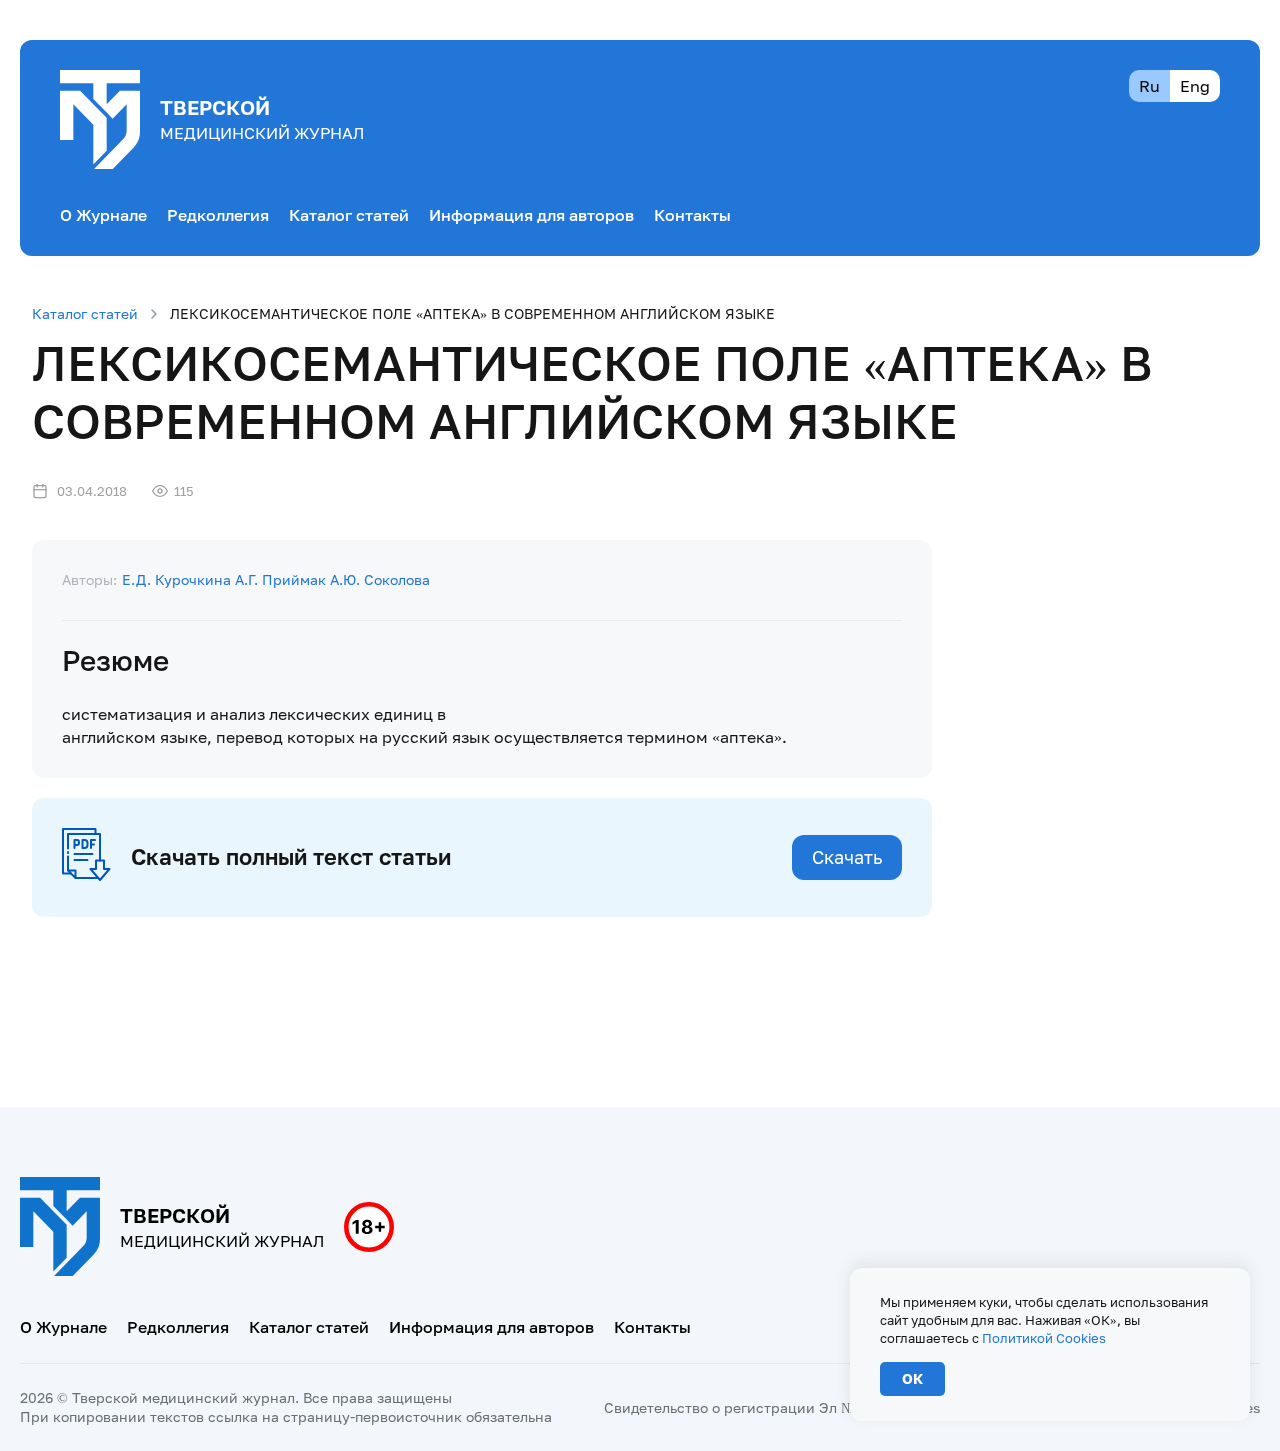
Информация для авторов (531, 215)
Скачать (847, 857)
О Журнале (103, 215)
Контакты (692, 215)
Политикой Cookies (1044, 1338)
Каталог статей (349, 215)
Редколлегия (218, 215)
